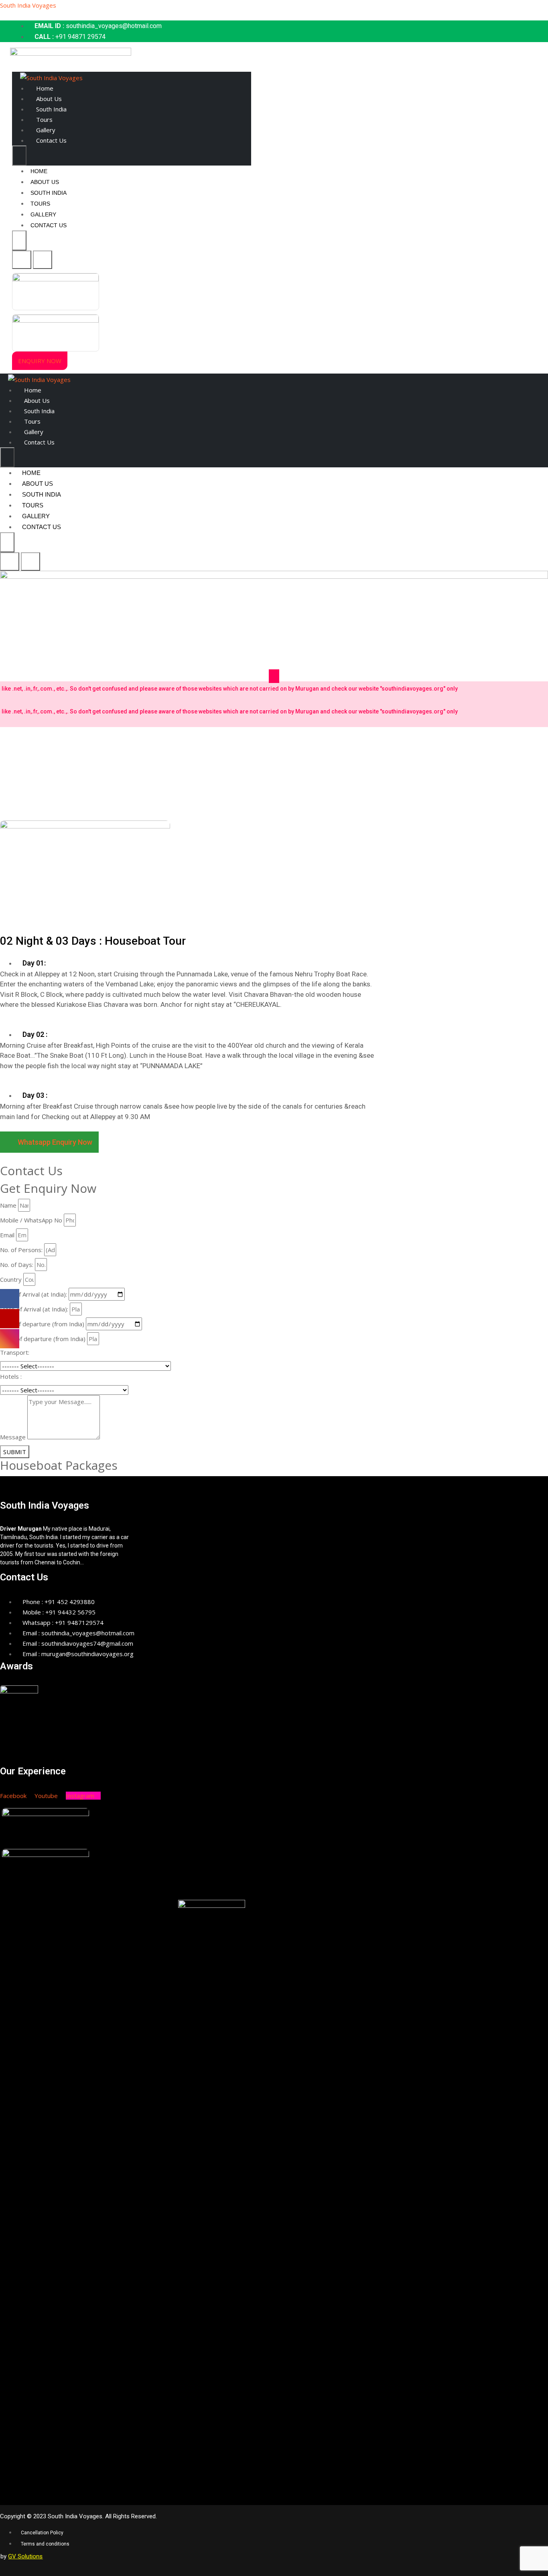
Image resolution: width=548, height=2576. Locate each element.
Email (7, 1235)
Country (11, 1279)
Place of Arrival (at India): (34, 1309)
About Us (49, 99)
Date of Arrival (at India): (33, 1294)
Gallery (46, 130)
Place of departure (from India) (43, 1339)
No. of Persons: (21, 1250)
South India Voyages (28, 5)
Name (8, 1205)
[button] (40, 361)
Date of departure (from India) (42, 1324)
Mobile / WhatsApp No (31, 1220)
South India (51, 109)
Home (45, 88)
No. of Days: (17, 1265)
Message (13, 1437)
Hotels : (11, 1376)
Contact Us (51, 140)
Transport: (15, 1352)
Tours (44, 119)
